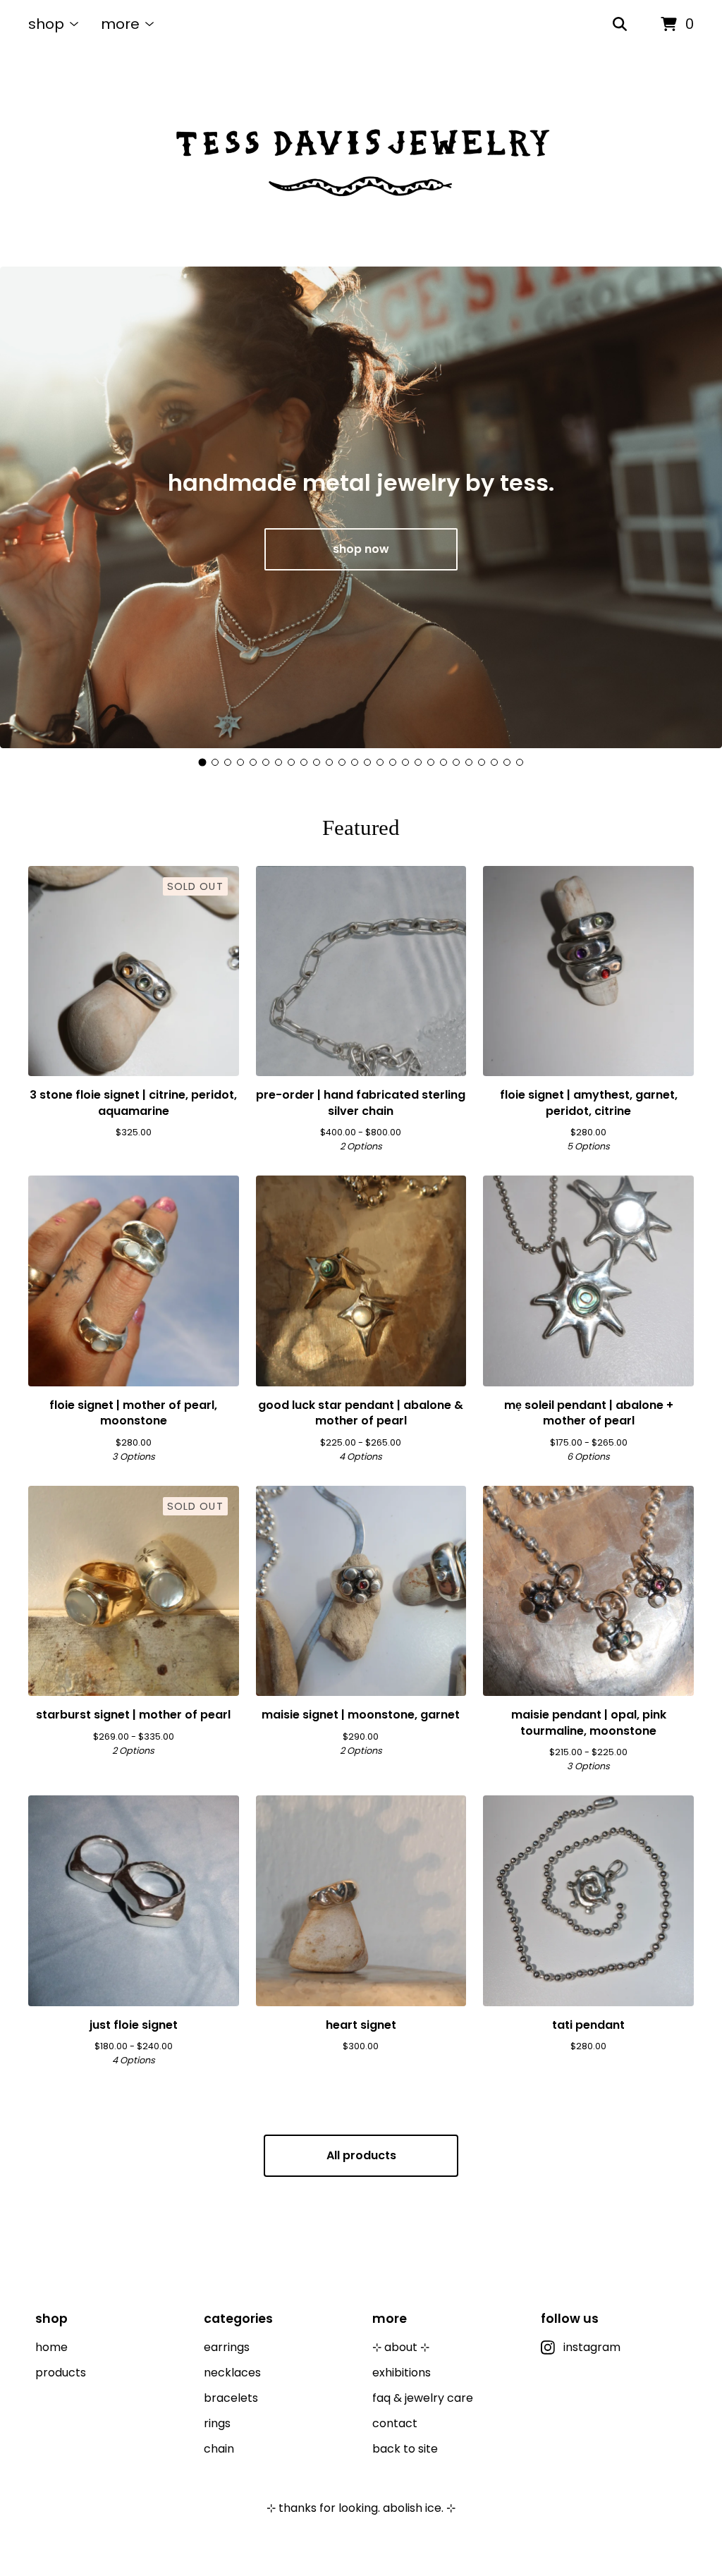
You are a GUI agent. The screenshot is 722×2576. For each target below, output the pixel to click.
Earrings (227, 2347)
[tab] (203, 762)
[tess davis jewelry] (361, 158)
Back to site (405, 2449)
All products (361, 2155)
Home (51, 2347)
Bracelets (231, 2398)
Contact (395, 2423)
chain (219, 2449)
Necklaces (232, 2373)
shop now (361, 549)
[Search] (620, 25)
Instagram (592, 2347)
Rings (217, 2423)
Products (61, 2373)
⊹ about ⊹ (401, 2347)
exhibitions (402, 2373)
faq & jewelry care (423, 2398)
